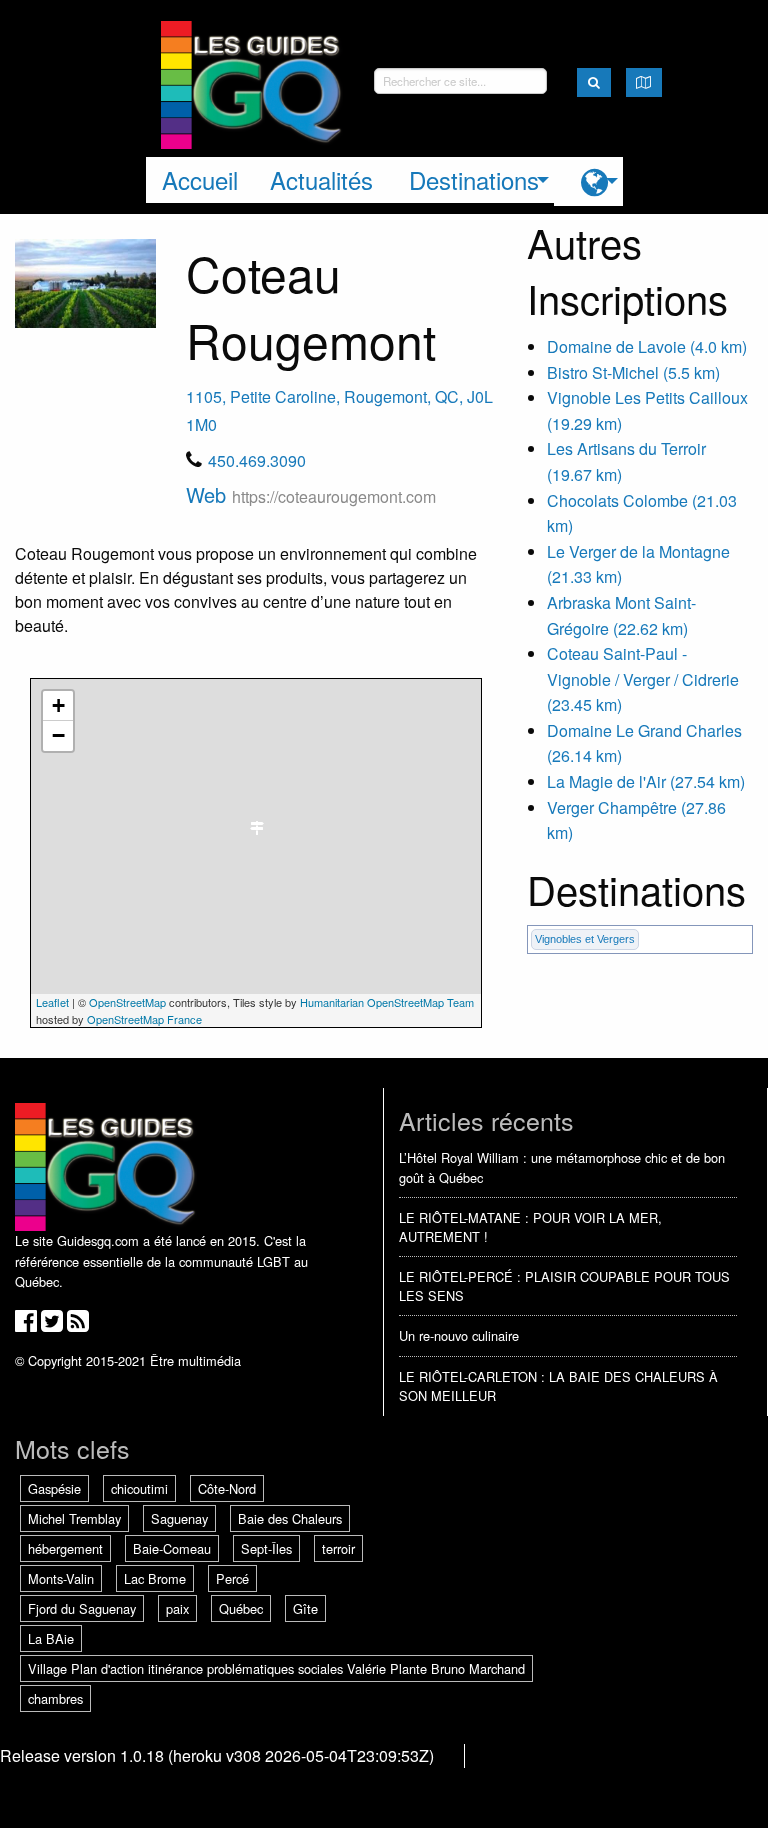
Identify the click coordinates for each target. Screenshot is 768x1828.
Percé (232, 1578)
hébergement (65, 1548)
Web (311, 494)
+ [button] (58, 705)
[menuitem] (588, 181)
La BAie (51, 1638)
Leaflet (52, 1002)
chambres (55, 1698)
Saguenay (179, 1518)
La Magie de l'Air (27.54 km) (646, 781)
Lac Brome (155, 1578)
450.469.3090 (257, 460)
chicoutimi (139, 1488)
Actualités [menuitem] (321, 179)
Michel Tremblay (74, 1518)
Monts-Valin (61, 1578)
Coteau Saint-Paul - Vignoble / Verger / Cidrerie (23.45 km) (643, 679)
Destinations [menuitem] (474, 179)
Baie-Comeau (172, 1548)
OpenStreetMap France (144, 1019)
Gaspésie (54, 1488)
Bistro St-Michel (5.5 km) (633, 372)
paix (177, 1608)
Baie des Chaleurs (290, 1518)
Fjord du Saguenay (82, 1608)
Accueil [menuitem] (200, 179)
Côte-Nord (227, 1488)
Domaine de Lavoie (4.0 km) (647, 346)
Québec (241, 1608)
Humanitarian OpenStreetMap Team (387, 1002)
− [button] (58, 735)
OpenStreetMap (127, 1002)
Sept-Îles (266, 1548)
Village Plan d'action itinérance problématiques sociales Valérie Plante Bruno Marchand (276, 1668)
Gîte (305, 1608)
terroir (338, 1548)
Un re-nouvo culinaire (459, 1335)
